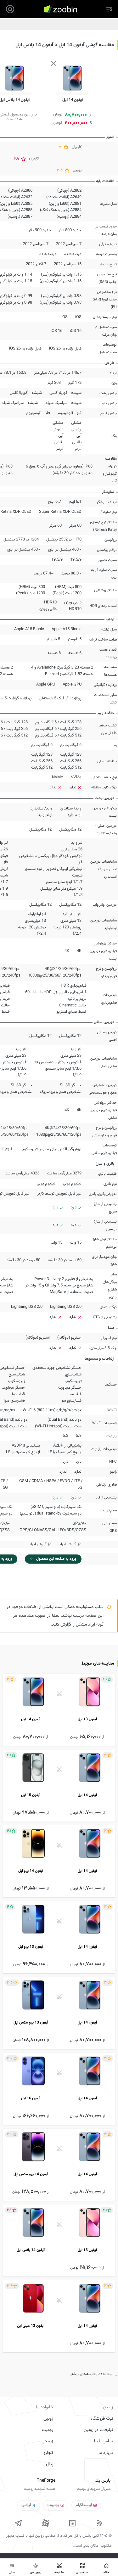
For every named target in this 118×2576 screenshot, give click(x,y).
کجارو (48, 2453)
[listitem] (59, 1710)
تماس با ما (104, 2441)
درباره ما (106, 2453)
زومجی (47, 2441)
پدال (50, 2464)
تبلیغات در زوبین (98, 2430)
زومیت (48, 2430)
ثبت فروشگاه (102, 2419)
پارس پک (103, 2481)
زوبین (48, 2419)
